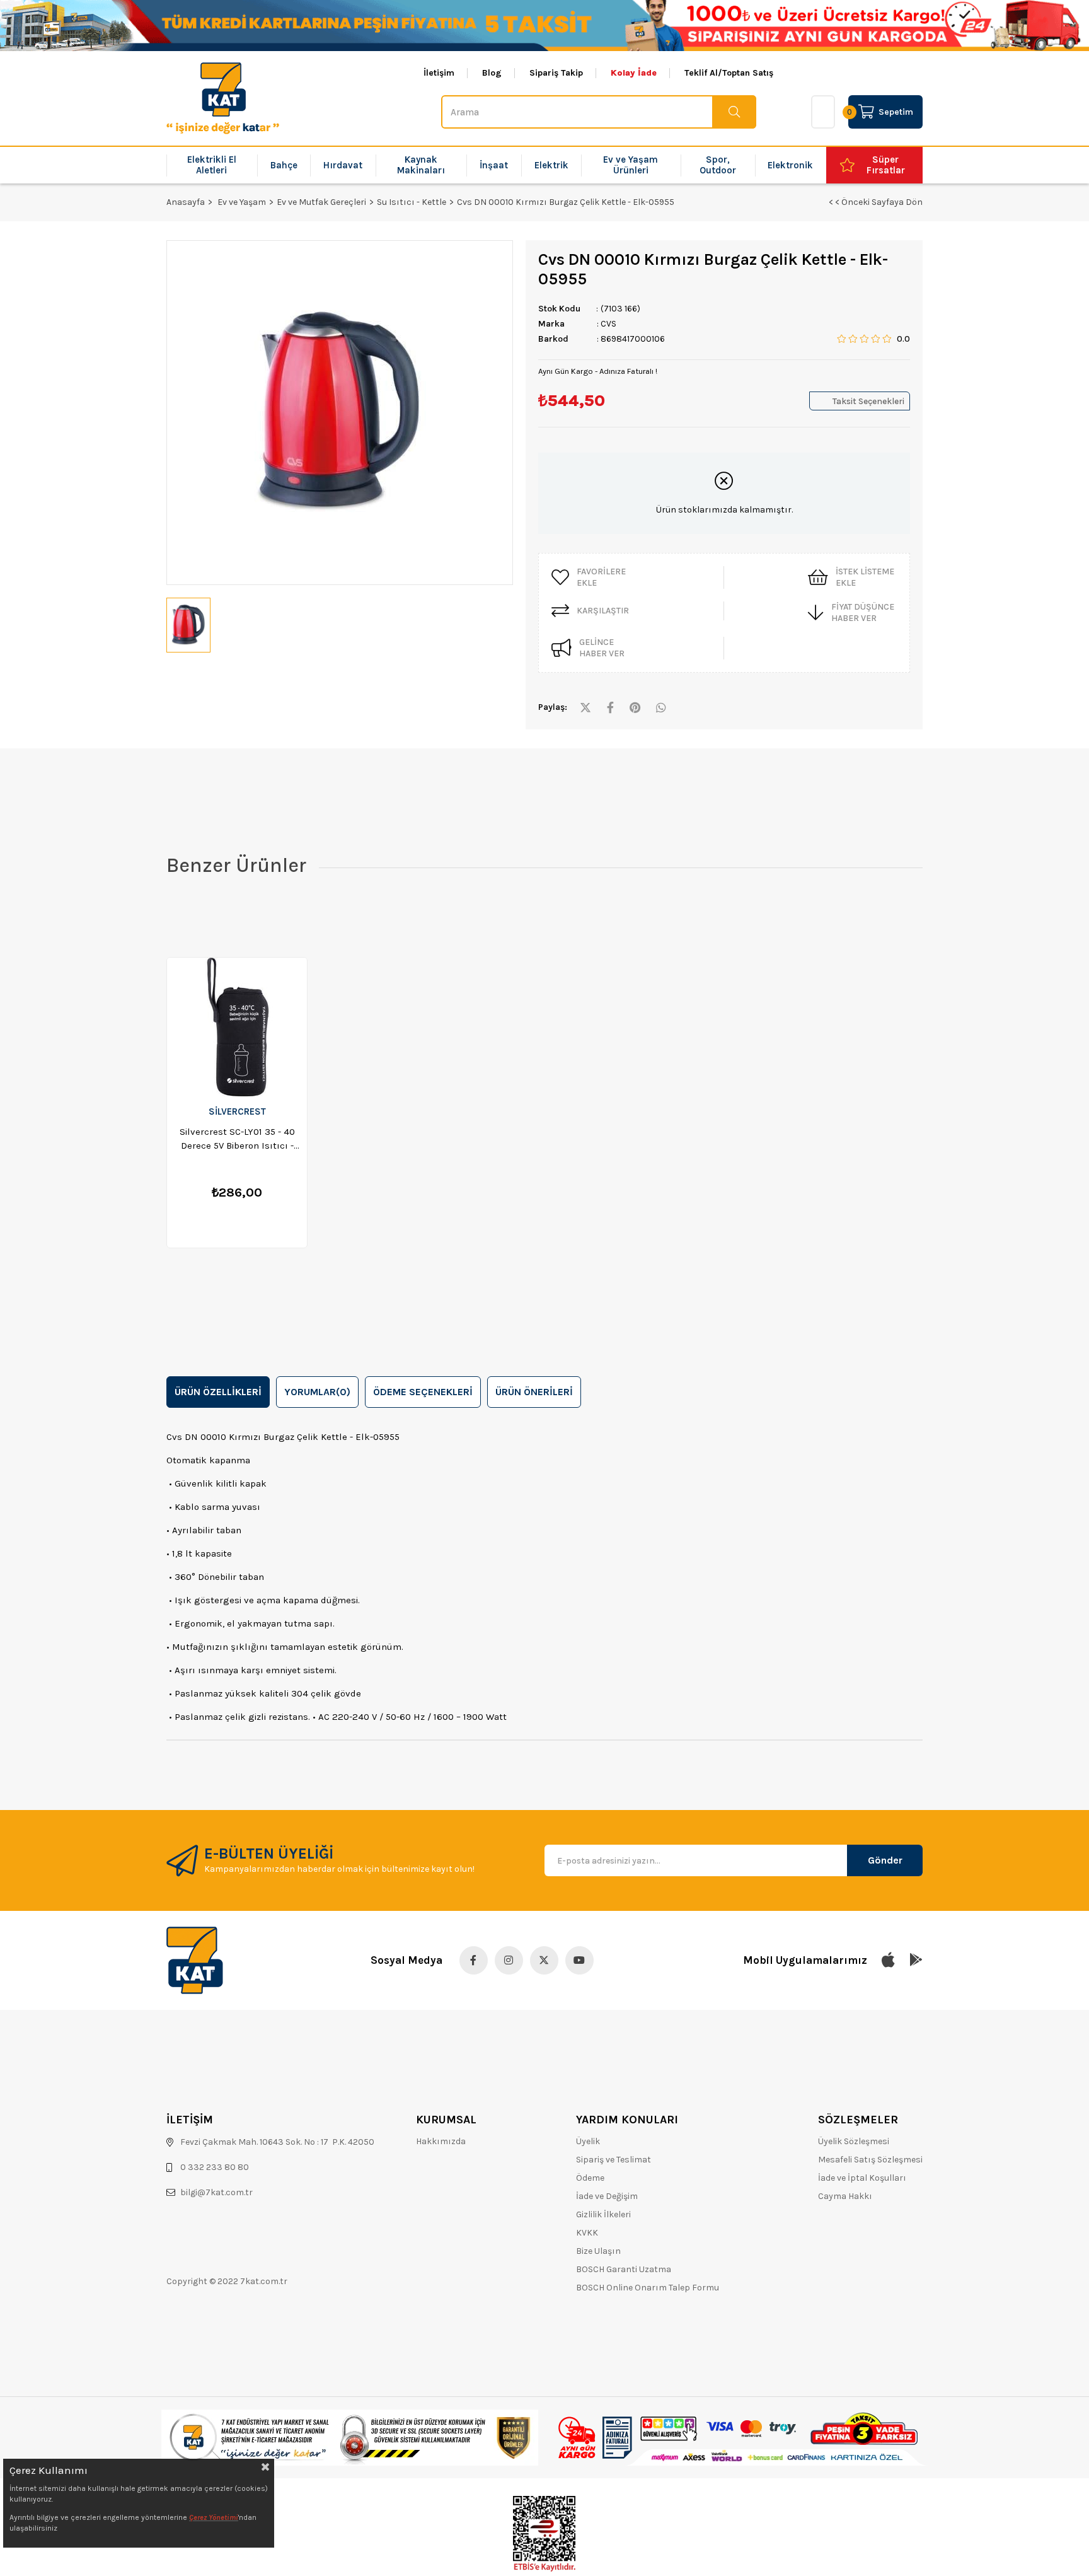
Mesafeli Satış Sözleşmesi (870, 2160)
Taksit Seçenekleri (868, 401)
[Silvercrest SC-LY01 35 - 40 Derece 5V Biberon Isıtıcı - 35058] (237, 1027)
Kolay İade (634, 73)
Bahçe (284, 165)
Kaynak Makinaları (421, 165)
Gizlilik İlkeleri (603, 2214)
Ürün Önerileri (534, 1392)
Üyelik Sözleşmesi (854, 2141)
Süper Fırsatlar (886, 165)
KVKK (587, 2233)
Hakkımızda (441, 2141)
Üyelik (588, 2141)
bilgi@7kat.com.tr (216, 2192)
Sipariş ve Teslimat (614, 2160)
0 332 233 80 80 (215, 2167)
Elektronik (790, 165)
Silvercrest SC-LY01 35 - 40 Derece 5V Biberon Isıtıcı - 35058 (237, 1139)
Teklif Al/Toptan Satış (729, 73)
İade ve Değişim (607, 2196)
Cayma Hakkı (845, 2196)
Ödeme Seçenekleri (423, 1392)
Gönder (885, 1860)
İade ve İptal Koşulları (862, 2178)
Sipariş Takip (556, 73)
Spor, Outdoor (718, 165)
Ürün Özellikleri (218, 1392)
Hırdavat (343, 165)
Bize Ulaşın (598, 2251)
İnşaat (494, 165)
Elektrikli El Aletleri (212, 165)
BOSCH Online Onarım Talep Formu (648, 2288)
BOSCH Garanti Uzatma (624, 2269)
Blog (492, 73)
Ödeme (590, 2178)
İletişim (439, 73)
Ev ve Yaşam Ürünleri (631, 165)
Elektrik (551, 165)
